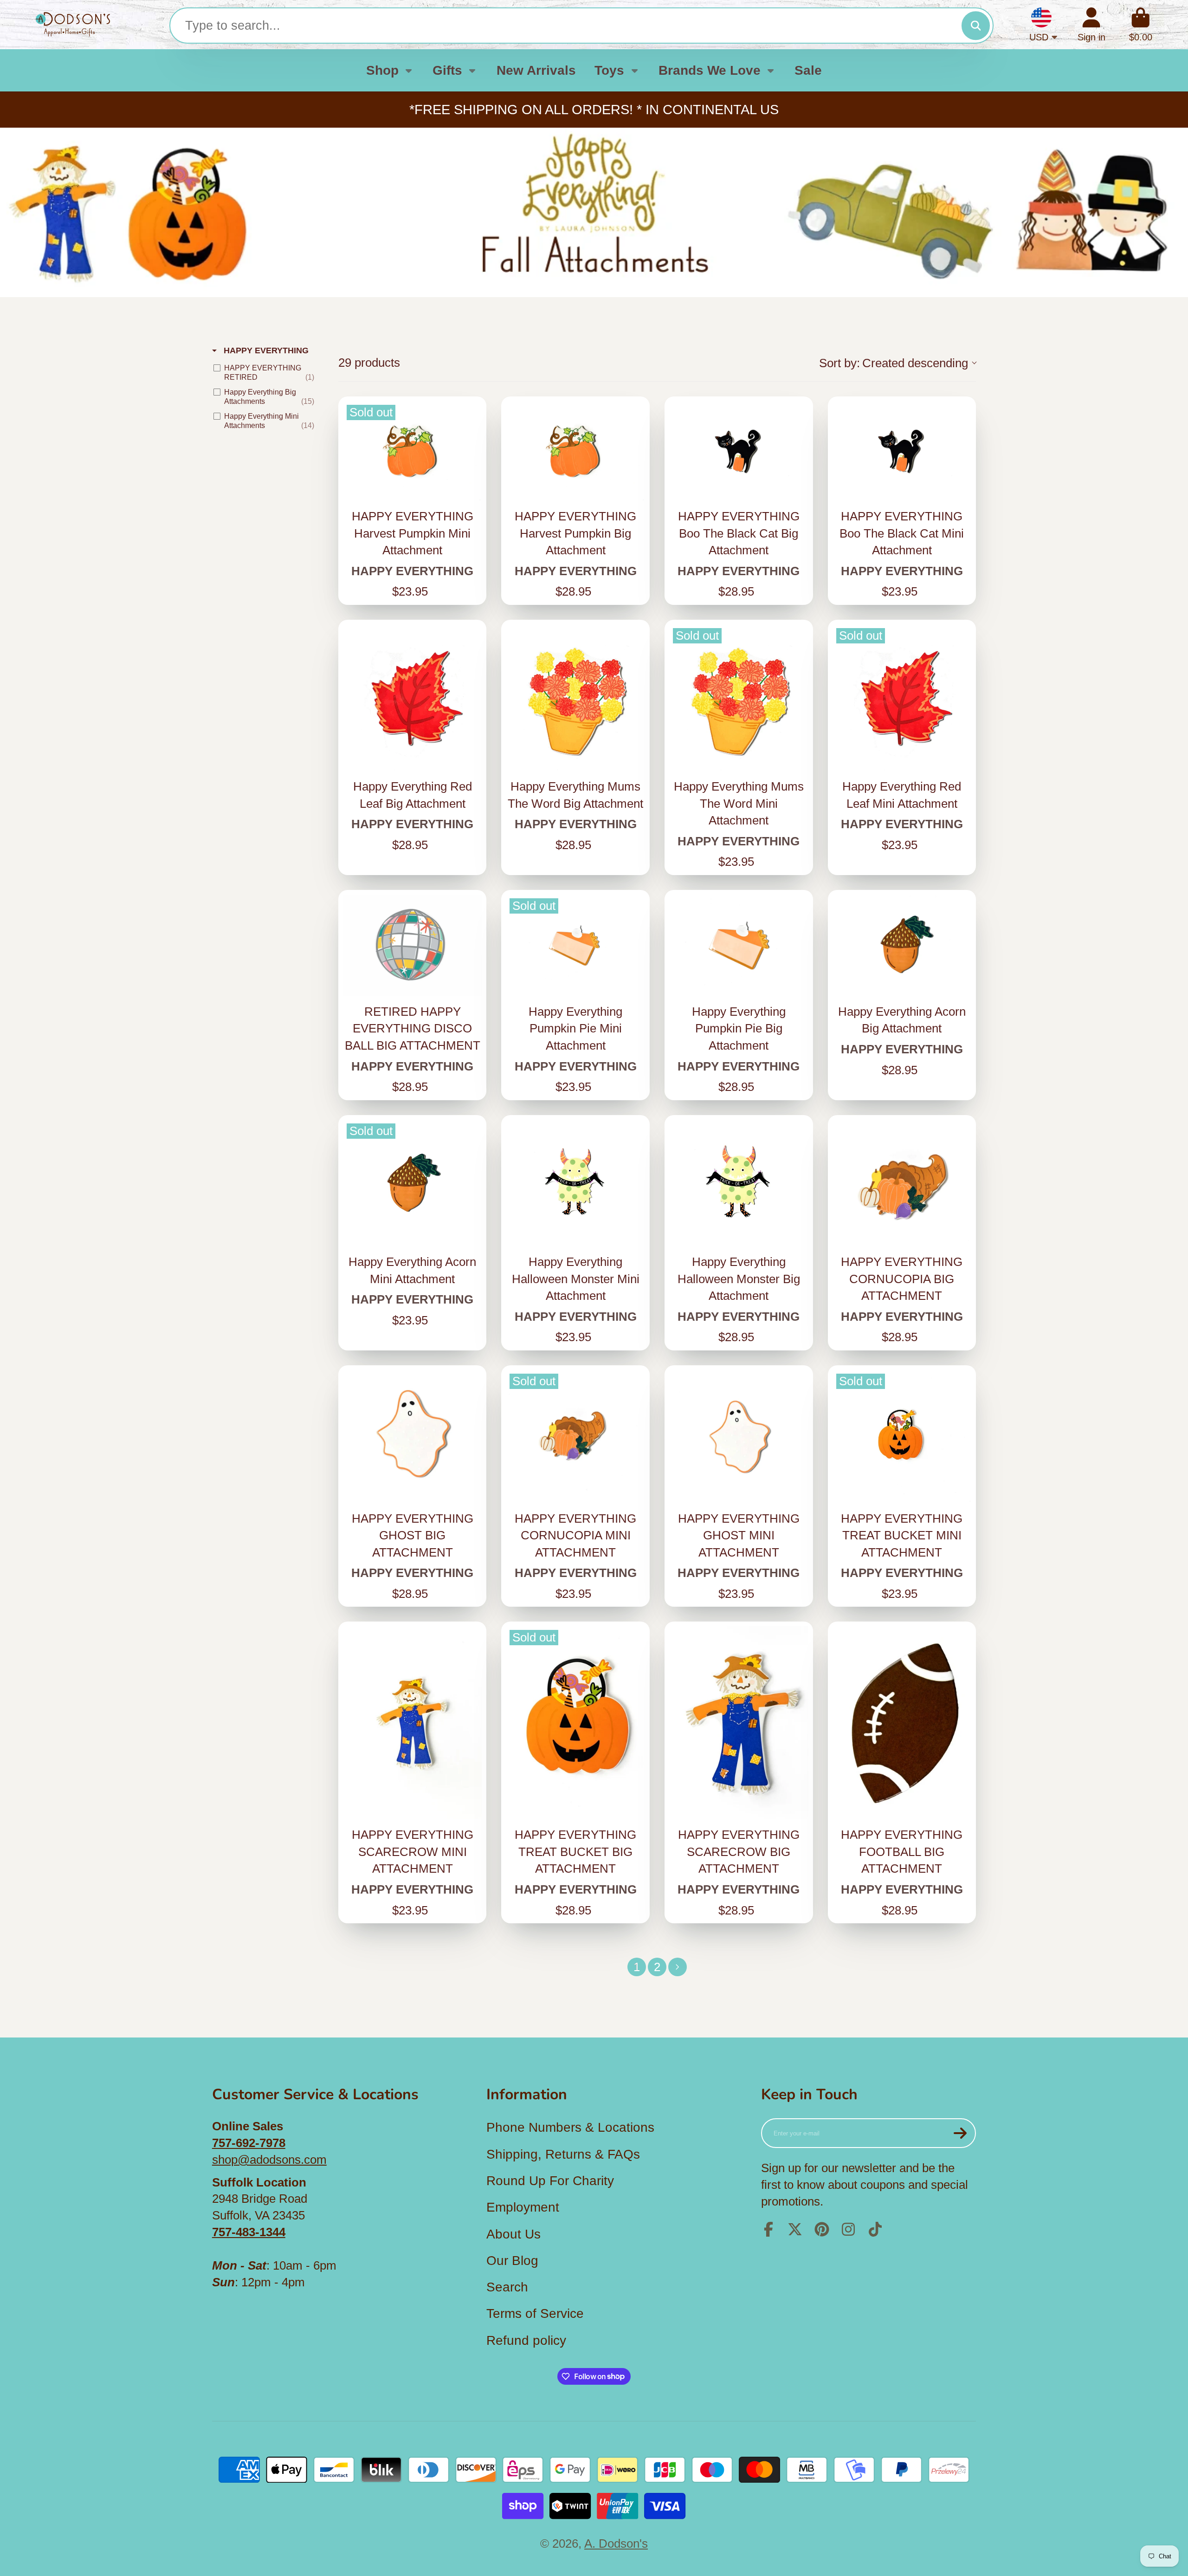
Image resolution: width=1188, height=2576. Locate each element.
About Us (513, 2234)
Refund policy (526, 2340)
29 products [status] (369, 363)
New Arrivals (536, 70)
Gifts (447, 70)
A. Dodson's (616, 2544)
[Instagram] (848, 2229)
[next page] (678, 1967)
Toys (609, 70)
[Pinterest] (822, 2229)
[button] (897, 363)
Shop (382, 70)
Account (1091, 25)
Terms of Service (535, 2313)
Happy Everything (265, 350)
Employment (523, 2207)
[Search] (976, 26)
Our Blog (512, 2261)
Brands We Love (710, 70)
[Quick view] (472, 491)
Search (507, 2287)
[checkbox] (266, 373)
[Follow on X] (795, 2229)
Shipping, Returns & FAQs (563, 2154)
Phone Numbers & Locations (570, 2127)
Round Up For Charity (550, 2181)
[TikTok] (875, 2229)
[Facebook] (768, 2229)
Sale (808, 70)
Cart (1141, 25)
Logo (73, 25)
